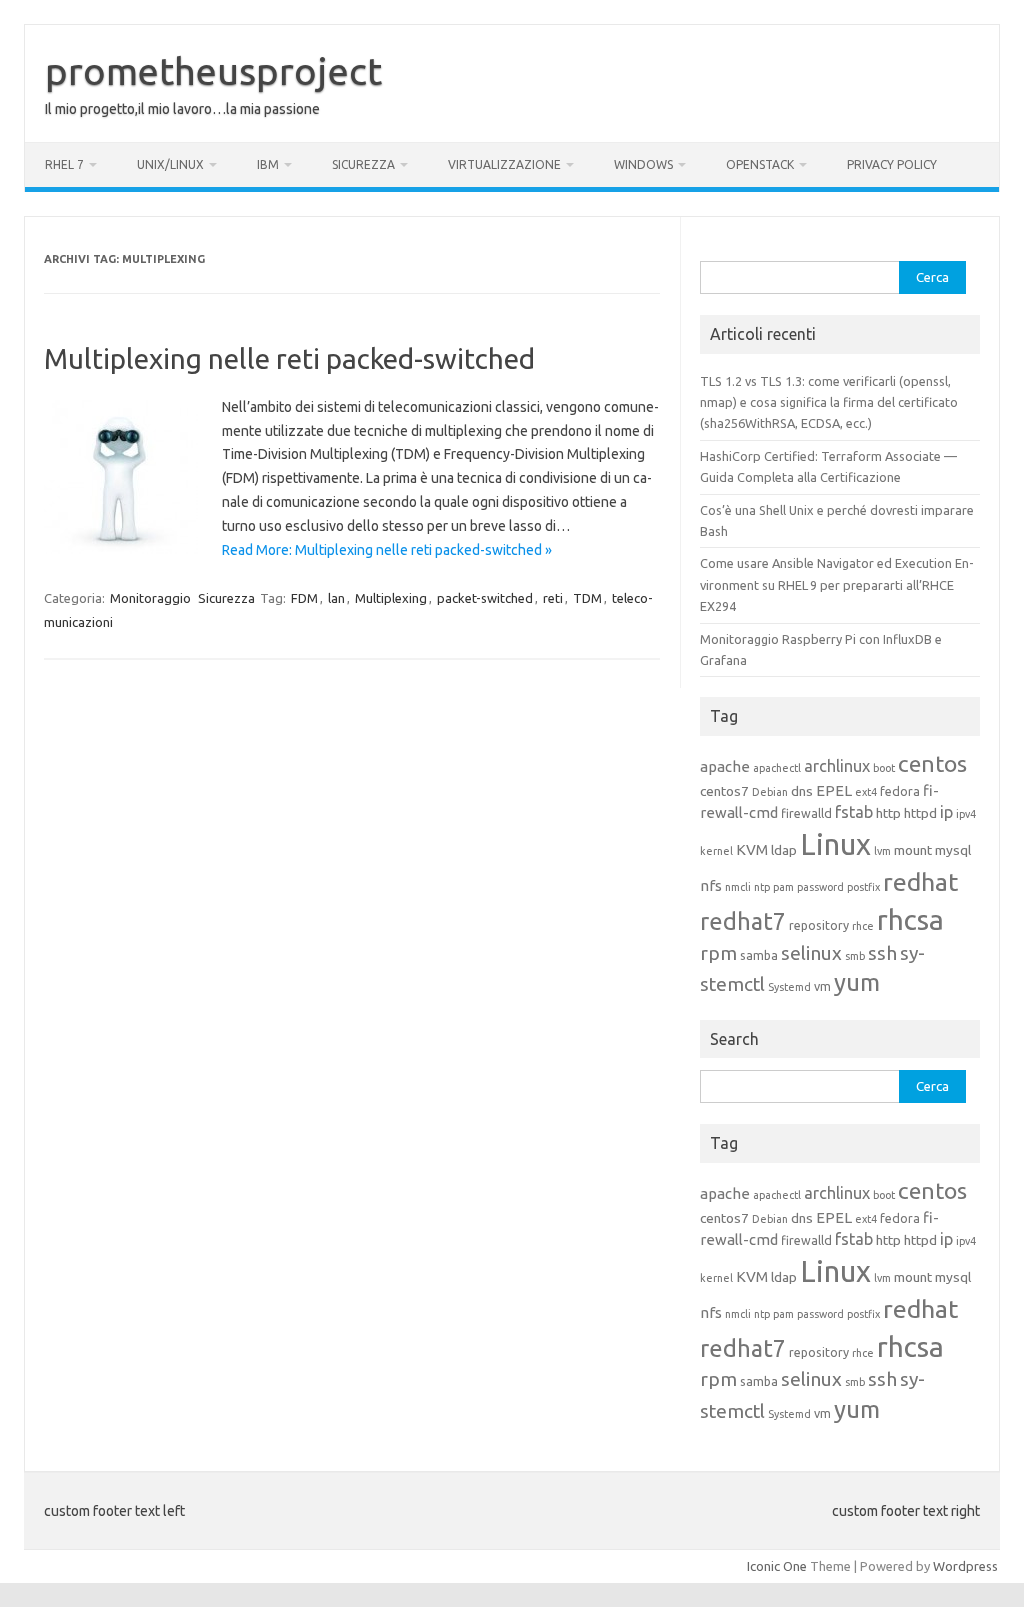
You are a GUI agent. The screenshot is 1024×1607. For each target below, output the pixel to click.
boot (884, 768)
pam (783, 887)
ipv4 (966, 814)
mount (913, 850)
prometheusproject (213, 71)
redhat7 (743, 921)
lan (336, 598)
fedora (900, 791)
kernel (716, 851)
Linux (835, 844)
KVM (752, 849)
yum (857, 982)
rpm (718, 953)
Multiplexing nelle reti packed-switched (289, 358)
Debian (770, 792)
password (820, 887)
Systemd (789, 987)
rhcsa (910, 919)
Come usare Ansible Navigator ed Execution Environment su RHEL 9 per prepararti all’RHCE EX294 (837, 584)
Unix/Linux (170, 164)
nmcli (738, 887)
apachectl (777, 768)
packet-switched (485, 598)
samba (759, 955)
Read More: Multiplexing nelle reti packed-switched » (387, 550)
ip (946, 812)
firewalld (806, 813)
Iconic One (777, 1566)
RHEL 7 (64, 164)
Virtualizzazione (504, 164)
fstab (854, 812)
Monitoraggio (150, 598)
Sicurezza (363, 164)
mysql (953, 850)
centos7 (724, 791)
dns (802, 791)
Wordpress (965, 1566)
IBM (268, 164)
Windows (643, 164)
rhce (863, 926)
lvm (882, 851)
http (888, 813)
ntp (762, 887)
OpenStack (760, 164)
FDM (304, 598)
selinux (811, 953)
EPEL (834, 790)
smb (855, 956)
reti (553, 598)
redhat (920, 882)
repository (819, 925)
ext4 (866, 792)
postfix (863, 887)
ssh (882, 953)
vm (822, 986)
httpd (920, 813)
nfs (711, 885)
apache (725, 766)
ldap (784, 850)
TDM (587, 598)
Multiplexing (391, 598)
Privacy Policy (892, 164)
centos (932, 763)
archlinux (837, 766)
